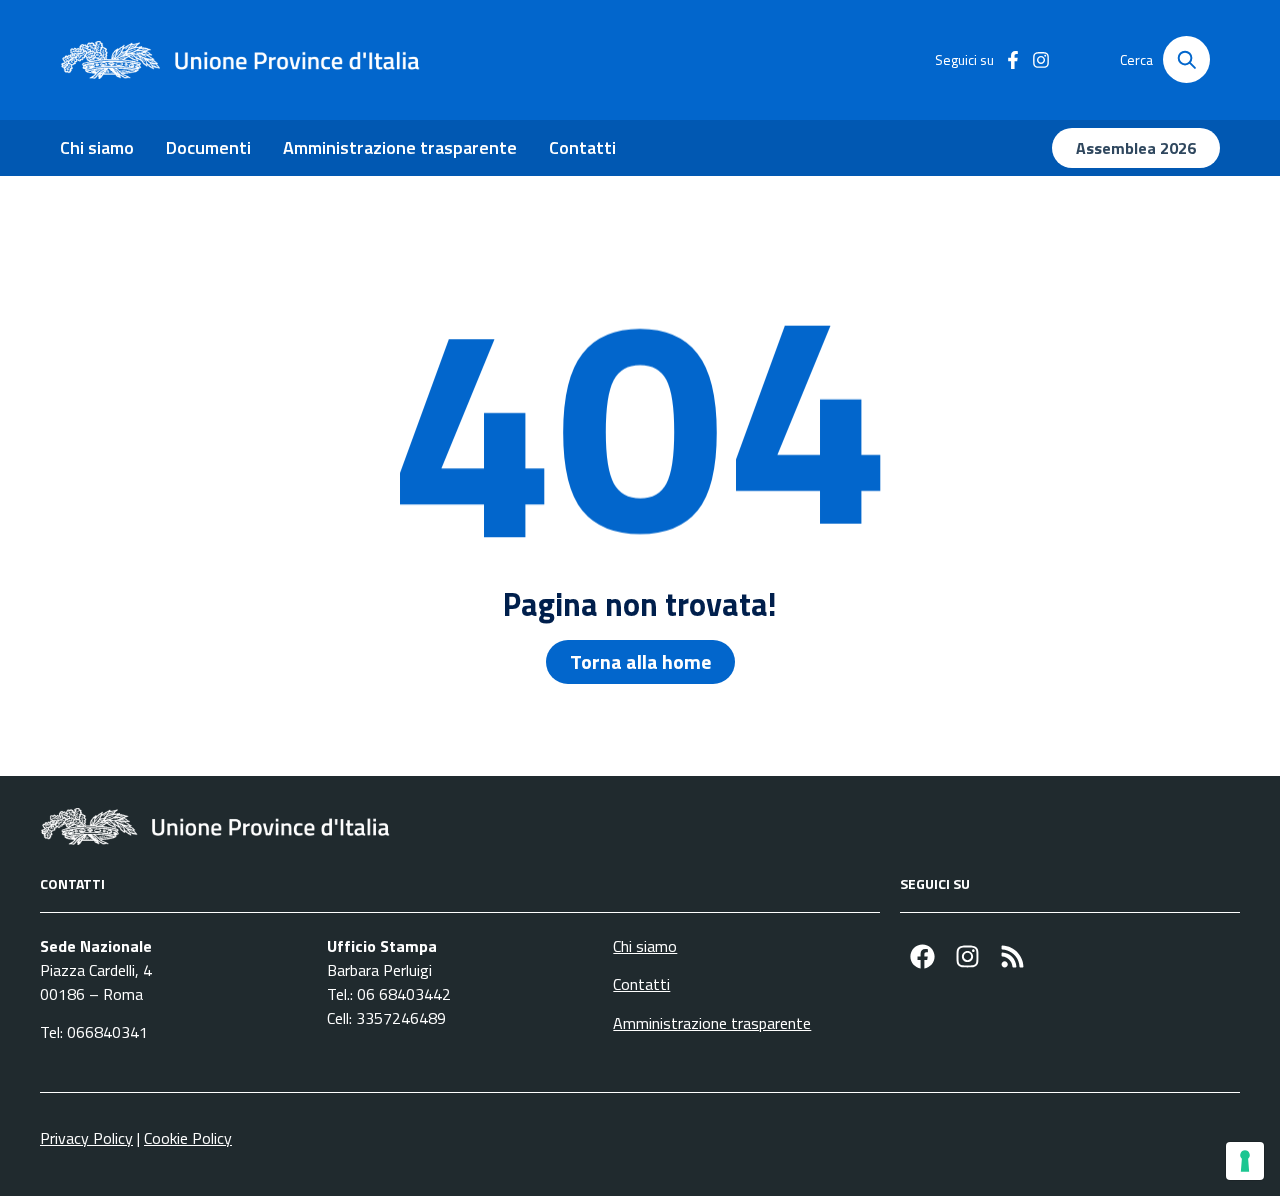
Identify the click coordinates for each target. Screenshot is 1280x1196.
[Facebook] (922, 956)
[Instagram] (967, 956)
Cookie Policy (188, 1138)
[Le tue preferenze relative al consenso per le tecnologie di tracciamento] (1245, 1161)
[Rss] (1012, 956)
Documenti (208, 147)
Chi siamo (97, 147)
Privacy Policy (86, 1138)
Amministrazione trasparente (400, 147)
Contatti (582, 147)
